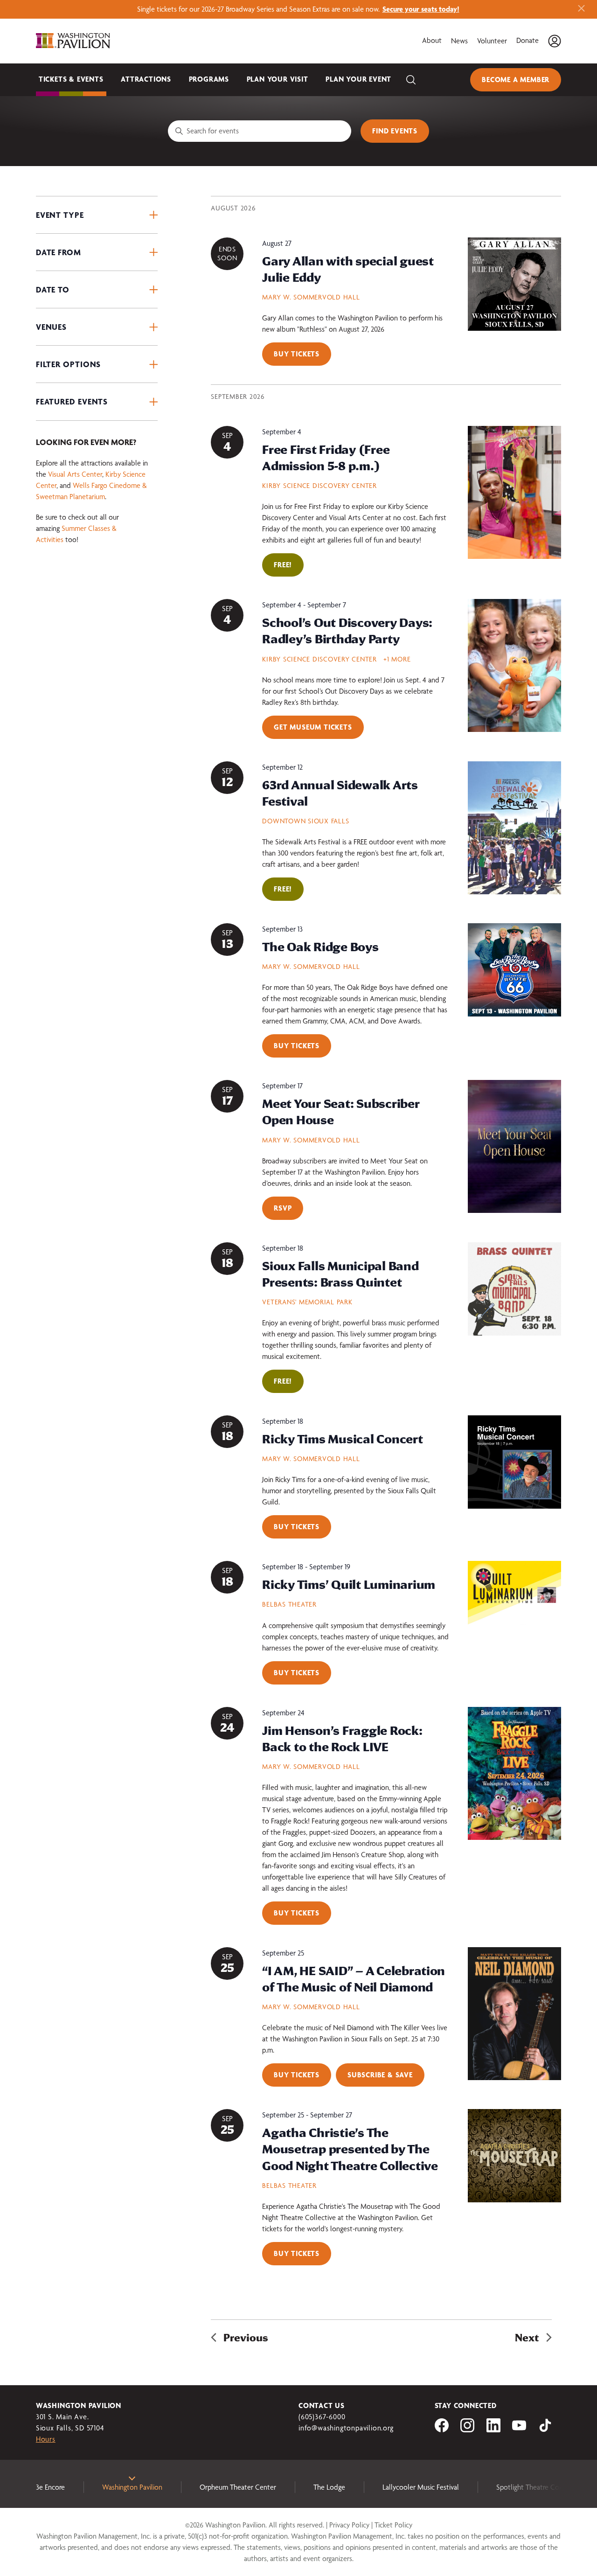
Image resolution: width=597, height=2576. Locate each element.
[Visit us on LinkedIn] (493, 2430)
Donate (528, 40)
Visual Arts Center (75, 474)
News (459, 41)
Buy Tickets (297, 354)
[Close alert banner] (581, 9)
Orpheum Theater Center (238, 2487)
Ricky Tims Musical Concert (342, 1439)
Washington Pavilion (132, 2487)
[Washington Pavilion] (73, 41)
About (432, 40)
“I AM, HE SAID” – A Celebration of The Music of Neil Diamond (354, 1979)
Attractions (146, 79)
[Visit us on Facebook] (442, 2430)
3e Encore (50, 2487)
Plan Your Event (358, 79)
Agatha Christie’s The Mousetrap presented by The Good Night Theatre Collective (350, 2149)
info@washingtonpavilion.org (346, 2428)
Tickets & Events (71, 79)
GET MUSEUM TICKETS (313, 727)
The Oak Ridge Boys (320, 947)
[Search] (411, 80)
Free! (283, 565)
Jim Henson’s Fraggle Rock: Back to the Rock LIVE (342, 1738)
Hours (46, 2439)
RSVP (283, 1208)
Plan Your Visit (278, 79)
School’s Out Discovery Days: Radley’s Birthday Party (347, 630)
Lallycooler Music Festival (421, 2487)
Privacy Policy (349, 2525)
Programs (209, 79)
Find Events (395, 131)
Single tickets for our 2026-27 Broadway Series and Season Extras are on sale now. (298, 9)
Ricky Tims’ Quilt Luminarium (349, 1584)
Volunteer (492, 41)
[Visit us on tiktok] (545, 2430)
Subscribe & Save (380, 2075)
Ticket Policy (393, 2525)
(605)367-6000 (322, 2417)
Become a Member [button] (516, 80)
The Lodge (329, 2487)
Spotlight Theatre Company (538, 2487)
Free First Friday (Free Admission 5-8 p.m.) (326, 457)
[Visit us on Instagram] (467, 2430)
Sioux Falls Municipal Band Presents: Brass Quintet (340, 1274)
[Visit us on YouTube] (519, 2430)
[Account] (555, 41)
